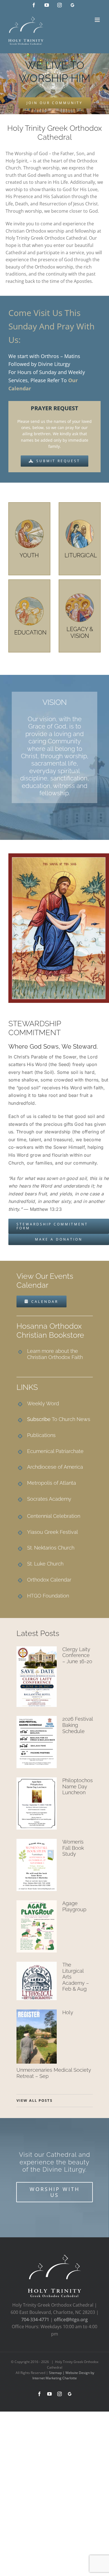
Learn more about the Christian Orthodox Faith (55, 1354)
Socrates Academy (49, 1499)
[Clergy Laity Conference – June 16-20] (37, 1677)
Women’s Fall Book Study (73, 1848)
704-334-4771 (35, 2320)
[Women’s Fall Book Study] (37, 1865)
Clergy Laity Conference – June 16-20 (77, 1655)
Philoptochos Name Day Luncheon (78, 1786)
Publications (41, 1435)
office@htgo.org (71, 2320)
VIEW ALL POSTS (35, 2100)
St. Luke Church (45, 1564)
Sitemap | (57, 2373)
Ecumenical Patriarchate (55, 1451)
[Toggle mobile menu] (98, 20)
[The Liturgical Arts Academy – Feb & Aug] (37, 1981)
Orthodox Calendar (49, 1580)
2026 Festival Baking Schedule (78, 1725)
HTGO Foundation (48, 1596)
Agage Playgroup (74, 1906)
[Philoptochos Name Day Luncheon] (37, 1803)
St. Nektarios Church (51, 1548)
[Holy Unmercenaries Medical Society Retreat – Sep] (37, 2037)
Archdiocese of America (55, 1467)
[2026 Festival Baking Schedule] (37, 1742)
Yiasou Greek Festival (53, 1532)
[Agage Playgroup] (37, 1926)
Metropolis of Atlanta (52, 1483)
